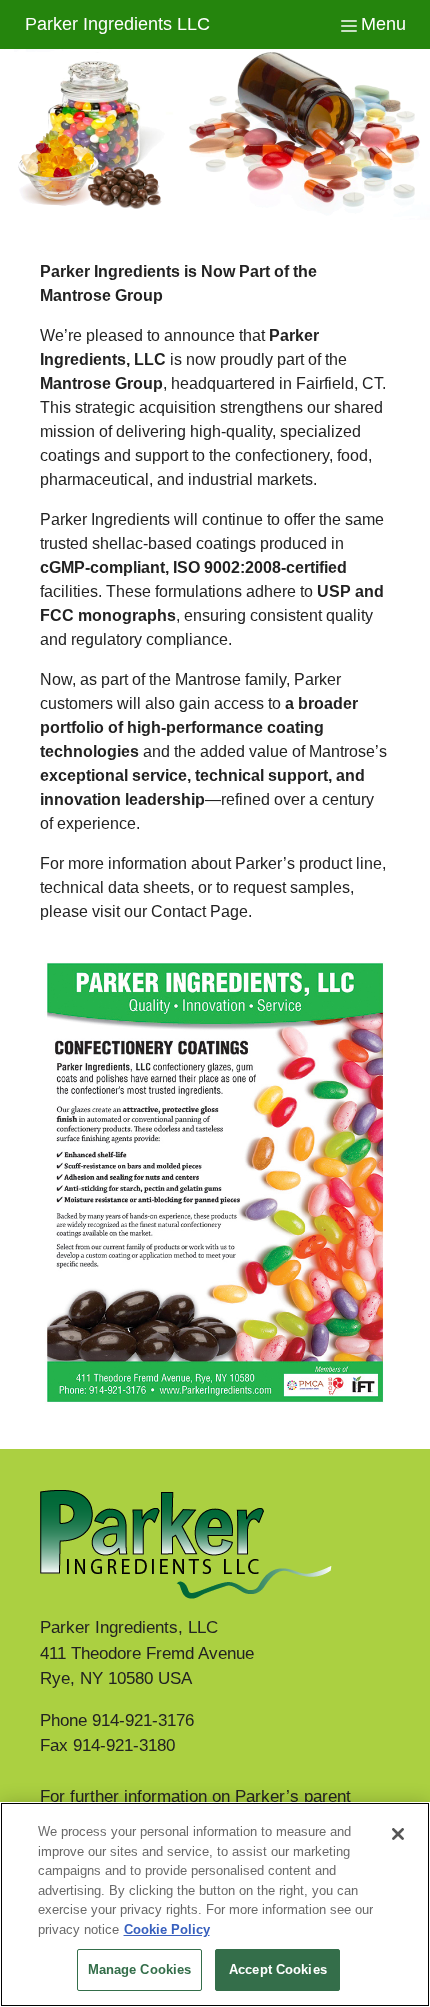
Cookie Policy (167, 1929)
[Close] (398, 1834)
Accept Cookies (278, 1969)
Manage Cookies (140, 1969)
